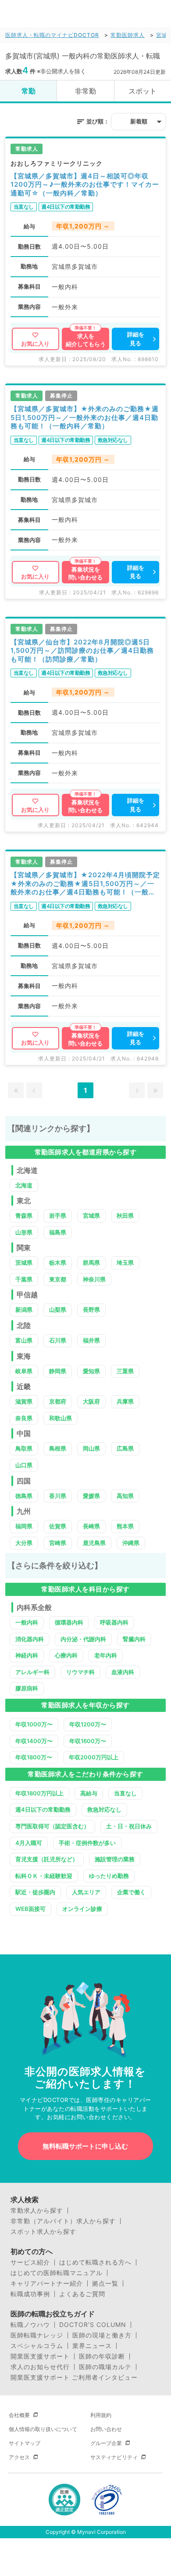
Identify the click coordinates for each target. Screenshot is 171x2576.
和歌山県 (61, 1418)
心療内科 (66, 1655)
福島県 (58, 1232)
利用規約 (101, 2415)
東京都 (58, 1279)
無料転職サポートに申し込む (85, 2146)
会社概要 (19, 2415)
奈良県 (24, 1418)
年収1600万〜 (88, 1741)
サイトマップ (25, 2443)
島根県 (58, 1448)
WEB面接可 (30, 1909)
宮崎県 (58, 1543)
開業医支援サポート (40, 2356)
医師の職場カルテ (105, 2367)
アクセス (19, 2457)
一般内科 (27, 1622)
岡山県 (91, 1448)
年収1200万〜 (88, 1724)
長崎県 (91, 1526)
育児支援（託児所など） (47, 1859)
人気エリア (86, 1892)
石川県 (58, 1340)
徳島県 (24, 1496)
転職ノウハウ (30, 2325)
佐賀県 (58, 1526)
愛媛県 (91, 1496)
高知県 (125, 1496)
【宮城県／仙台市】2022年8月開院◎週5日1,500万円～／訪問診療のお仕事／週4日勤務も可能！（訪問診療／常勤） (82, 651)
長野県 (91, 1310)
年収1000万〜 (34, 1724)
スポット (142, 91)
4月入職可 (29, 1843)
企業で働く (131, 1892)
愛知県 (91, 1371)
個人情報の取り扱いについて (43, 2429)
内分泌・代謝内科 (83, 1639)
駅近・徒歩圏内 (35, 1892)
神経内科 (27, 1655)
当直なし (125, 1793)
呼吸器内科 (114, 1622)
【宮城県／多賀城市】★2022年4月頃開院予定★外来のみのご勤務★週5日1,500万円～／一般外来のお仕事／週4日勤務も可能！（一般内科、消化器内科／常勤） (85, 884)
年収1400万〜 (34, 1741)
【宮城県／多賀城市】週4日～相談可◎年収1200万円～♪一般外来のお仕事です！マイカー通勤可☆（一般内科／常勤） (85, 185)
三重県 (125, 1371)
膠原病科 (27, 1688)
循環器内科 (69, 1622)
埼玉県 (125, 1263)
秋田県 (125, 1216)
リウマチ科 (80, 1672)
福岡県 (24, 1526)
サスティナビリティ (114, 2457)
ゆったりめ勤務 (109, 1876)
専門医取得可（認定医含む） (52, 1826)
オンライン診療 (82, 1909)
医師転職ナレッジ (37, 2335)
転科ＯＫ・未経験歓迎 (44, 1876)
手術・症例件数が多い (87, 1843)
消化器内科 (30, 1639)
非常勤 (85, 91)
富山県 (24, 1340)
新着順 (139, 121)
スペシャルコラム (37, 2346)
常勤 (28, 91)
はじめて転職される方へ (95, 2262)
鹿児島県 (94, 1543)
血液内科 (123, 1672)
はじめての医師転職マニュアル (57, 2273)
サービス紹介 (30, 2262)
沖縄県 (131, 1543)
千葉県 (24, 1279)
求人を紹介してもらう (86, 340)
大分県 (24, 1543)
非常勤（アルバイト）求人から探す (63, 2221)
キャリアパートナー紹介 (47, 2283)
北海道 (24, 1185)
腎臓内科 (134, 1639)
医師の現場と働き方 (102, 2335)
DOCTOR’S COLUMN (93, 2325)
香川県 (58, 1496)
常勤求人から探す (37, 2211)
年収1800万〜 (34, 1757)
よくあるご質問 (82, 2294)
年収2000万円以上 (94, 1757)
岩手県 (58, 1216)
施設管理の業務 (115, 1859)
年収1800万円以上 (39, 1793)
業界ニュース (92, 2346)
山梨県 (58, 1310)
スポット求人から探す (43, 2232)
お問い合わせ (106, 2429)
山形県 (24, 1232)
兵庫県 (125, 1401)
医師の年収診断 (102, 2356)
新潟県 (24, 1310)
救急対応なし (104, 1809)
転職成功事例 (30, 2294)
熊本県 (125, 1526)
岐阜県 (24, 1371)
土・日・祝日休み (129, 1826)
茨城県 (24, 1263)
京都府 (58, 1401)
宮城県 (91, 1216)
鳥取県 (24, 1448)
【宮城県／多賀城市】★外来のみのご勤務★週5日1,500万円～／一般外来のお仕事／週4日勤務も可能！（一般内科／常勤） (85, 417)
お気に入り (35, 344)
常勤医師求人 (128, 35)
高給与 (89, 1793)
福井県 (91, 1340)
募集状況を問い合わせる (85, 573)
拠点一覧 (105, 2283)
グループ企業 (106, 2443)
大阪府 (91, 1401)
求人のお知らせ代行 (40, 2367)
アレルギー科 (32, 1672)
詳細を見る (136, 339)
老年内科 (106, 1655)
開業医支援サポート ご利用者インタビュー (74, 2377)
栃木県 (58, 1263)
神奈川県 (94, 1279)
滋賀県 (24, 1401)
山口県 (24, 1465)
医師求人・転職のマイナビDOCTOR (52, 35)
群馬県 (91, 1263)
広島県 (125, 1448)
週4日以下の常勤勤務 (43, 1809)
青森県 (24, 1216)
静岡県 (58, 1371)
